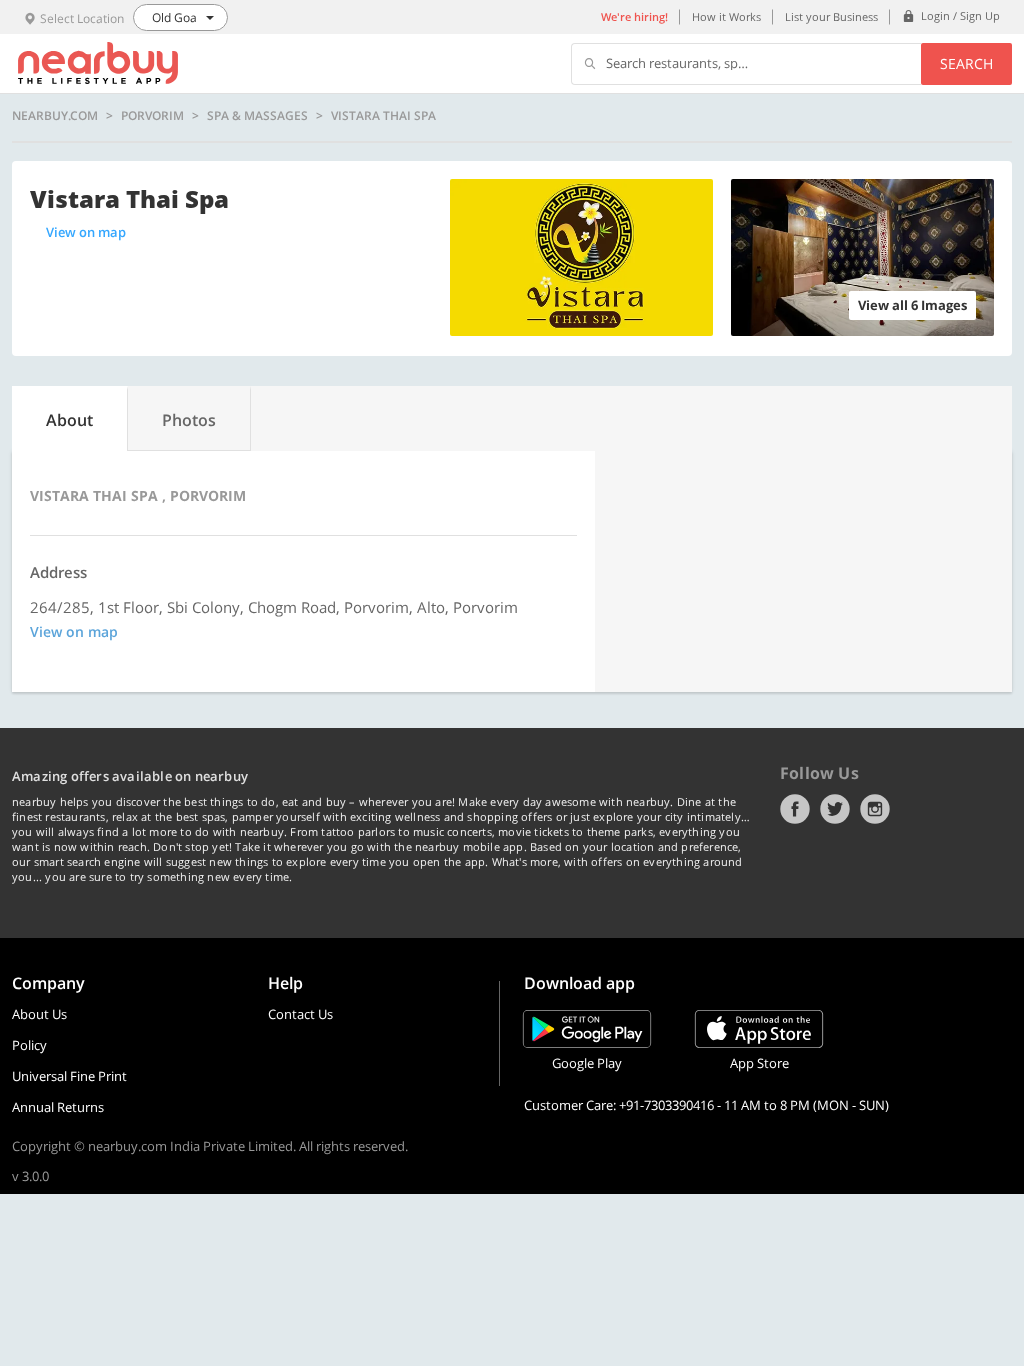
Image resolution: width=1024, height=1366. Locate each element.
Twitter (835, 809)
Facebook (795, 809)
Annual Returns (58, 1107)
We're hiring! (634, 16)
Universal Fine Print (69, 1076)
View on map (86, 232)
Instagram (875, 809)
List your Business (831, 16)
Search (966, 63)
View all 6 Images (912, 305)
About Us (39, 1014)
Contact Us (300, 1014)
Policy (29, 1045)
